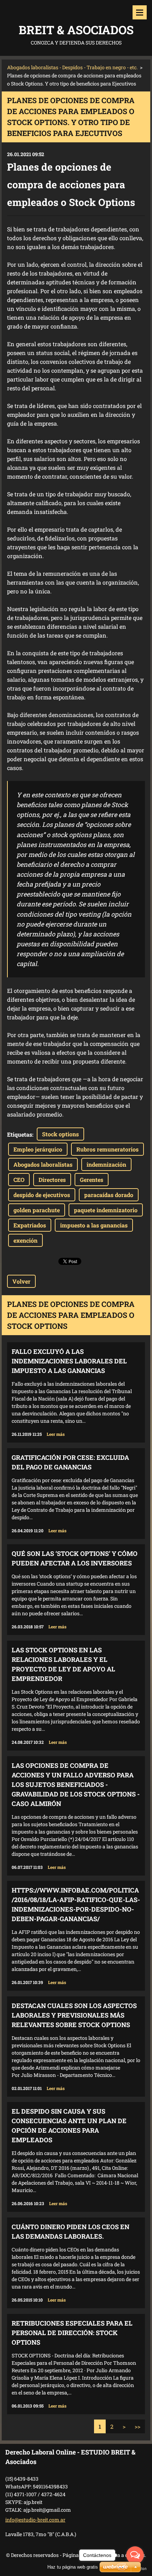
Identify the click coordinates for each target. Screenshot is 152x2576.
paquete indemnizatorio (106, 1210)
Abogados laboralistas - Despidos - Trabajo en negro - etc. (72, 67)
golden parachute (37, 1210)
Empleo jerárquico (38, 1149)
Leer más (56, 1434)
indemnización (106, 1164)
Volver (21, 1281)
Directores (52, 1180)
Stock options (60, 1134)
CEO (19, 1180)
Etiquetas (20, 1134)
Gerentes (92, 1180)
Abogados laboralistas (43, 1164)
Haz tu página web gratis (73, 2567)
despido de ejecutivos (42, 1195)
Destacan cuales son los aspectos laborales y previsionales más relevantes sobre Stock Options (74, 2015)
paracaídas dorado (109, 1195)
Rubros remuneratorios (107, 1149)
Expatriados (30, 1225)
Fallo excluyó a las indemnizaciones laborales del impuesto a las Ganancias (69, 1361)
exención (25, 1240)
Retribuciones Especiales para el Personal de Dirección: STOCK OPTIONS (72, 2333)
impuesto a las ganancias (94, 1225)
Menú (140, 12)
